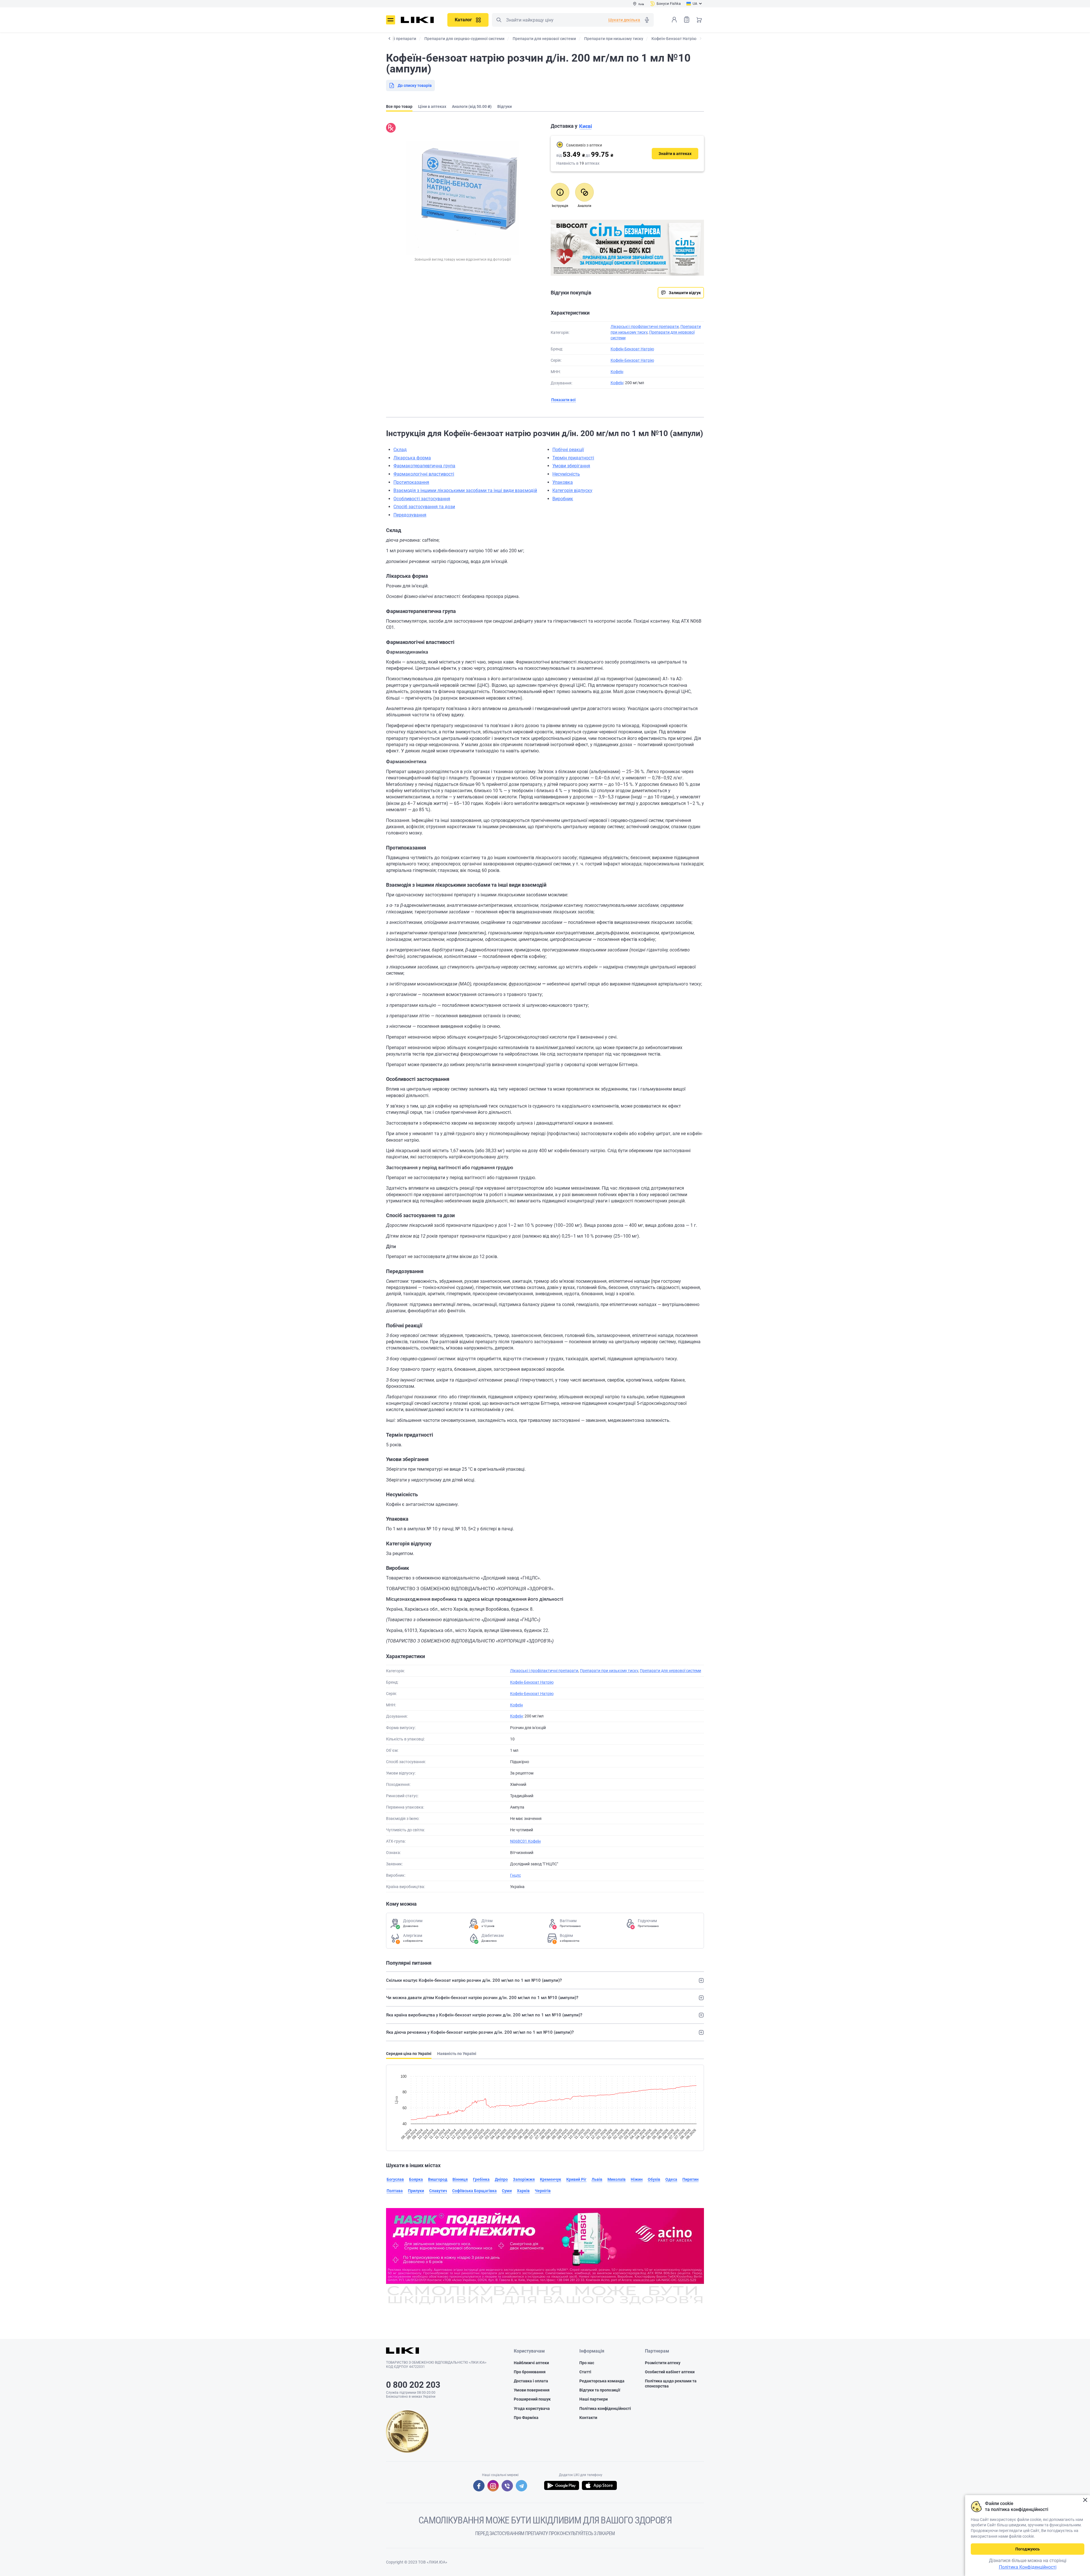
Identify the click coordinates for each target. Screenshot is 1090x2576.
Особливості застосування (422, 499)
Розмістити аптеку (663, 2363)
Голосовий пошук (647, 20)
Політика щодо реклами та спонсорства (671, 2384)
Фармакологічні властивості (424, 474)
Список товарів (687, 20)
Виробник (563, 499)
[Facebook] (479, 2486)
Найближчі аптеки (531, 2363)
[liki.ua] (417, 20)
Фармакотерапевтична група (424, 466)
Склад (400, 450)
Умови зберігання (571, 466)
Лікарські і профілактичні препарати (645, 327)
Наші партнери (594, 2399)
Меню (391, 20)
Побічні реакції (568, 450)
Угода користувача (532, 2408)
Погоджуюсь (1028, 2549)
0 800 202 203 (413, 2385)
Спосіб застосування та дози (424, 507)
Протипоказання (411, 482)
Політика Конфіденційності (1028, 2567)
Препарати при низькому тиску (609, 1671)
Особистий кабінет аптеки (670, 2372)
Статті (585, 2372)
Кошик (699, 20)
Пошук (499, 20)
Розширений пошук (532, 2399)
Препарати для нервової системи (670, 1671)
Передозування (410, 515)
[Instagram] (493, 2486)
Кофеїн (617, 372)
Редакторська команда (602, 2381)
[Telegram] (521, 2486)
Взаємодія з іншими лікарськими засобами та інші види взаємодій (465, 490)
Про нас (587, 2363)
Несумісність (566, 474)
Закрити (1085, 2500)
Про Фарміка (526, 2418)
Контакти (588, 2418)
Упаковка (563, 482)
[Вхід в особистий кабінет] (674, 20)
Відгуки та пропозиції (600, 2390)
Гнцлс (515, 1875)
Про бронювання (530, 2372)
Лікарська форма (412, 458)
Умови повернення (532, 2390)
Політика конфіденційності (605, 2408)
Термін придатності (573, 458)
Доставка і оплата (531, 2381)
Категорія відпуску (572, 490)
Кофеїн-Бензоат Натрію (632, 349)
